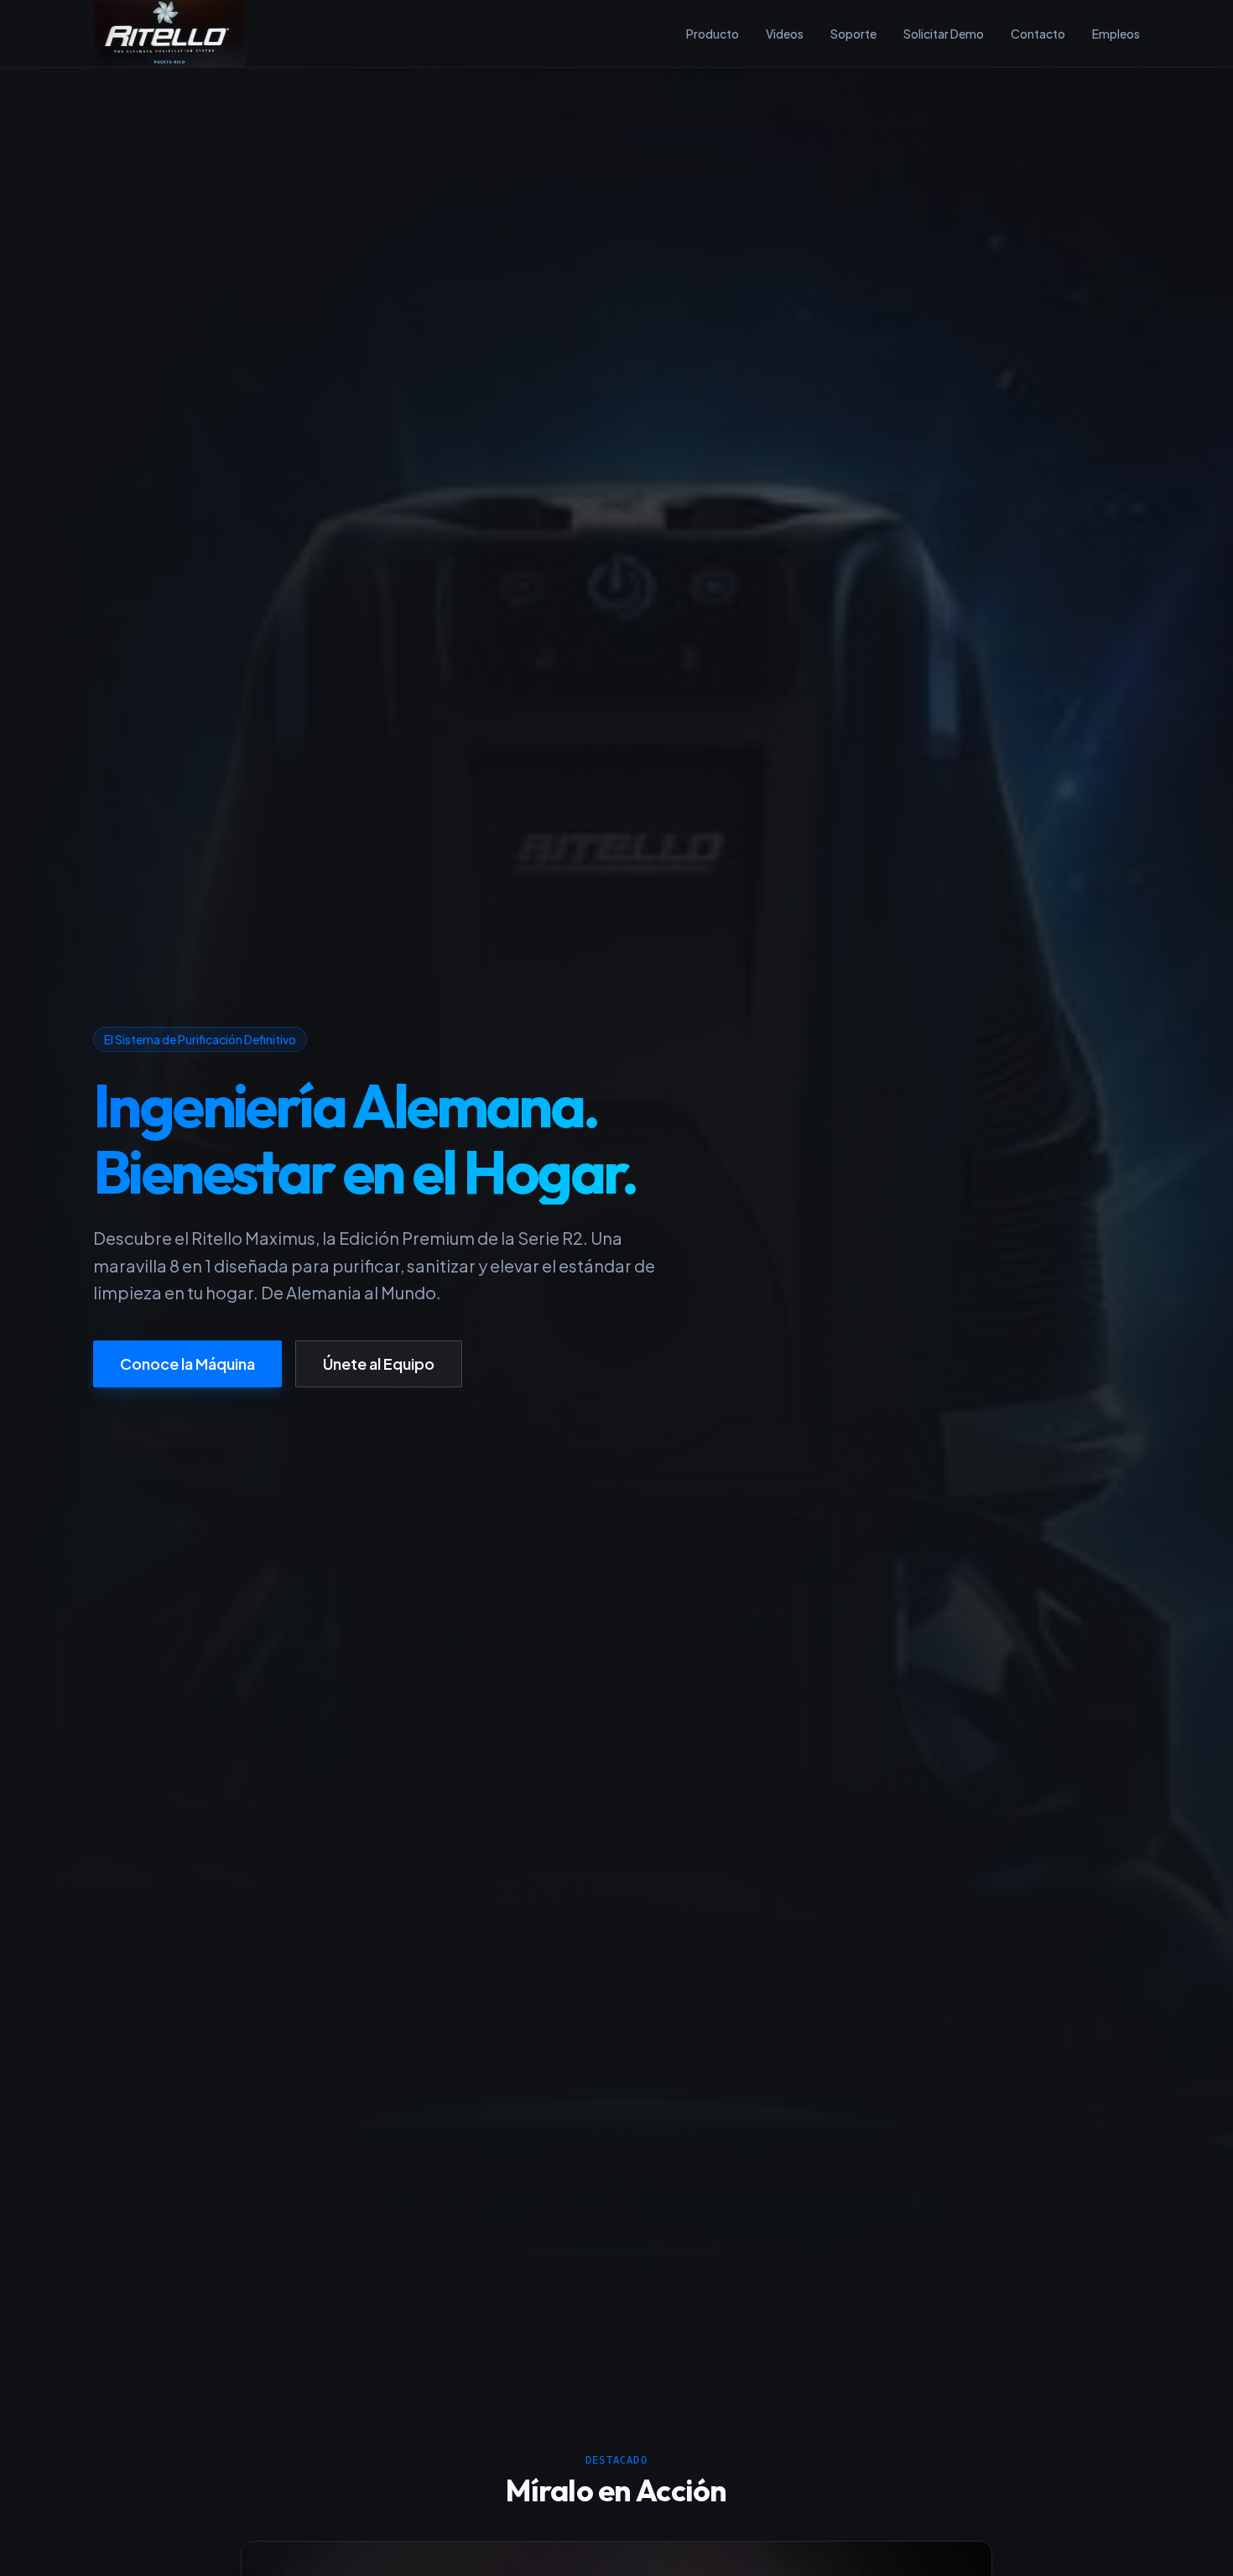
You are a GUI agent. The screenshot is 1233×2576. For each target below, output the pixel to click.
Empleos (1116, 34)
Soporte (853, 34)
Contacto (1038, 34)
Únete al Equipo (379, 1363)
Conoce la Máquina (187, 1363)
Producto (713, 34)
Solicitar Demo (944, 34)
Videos (785, 34)
